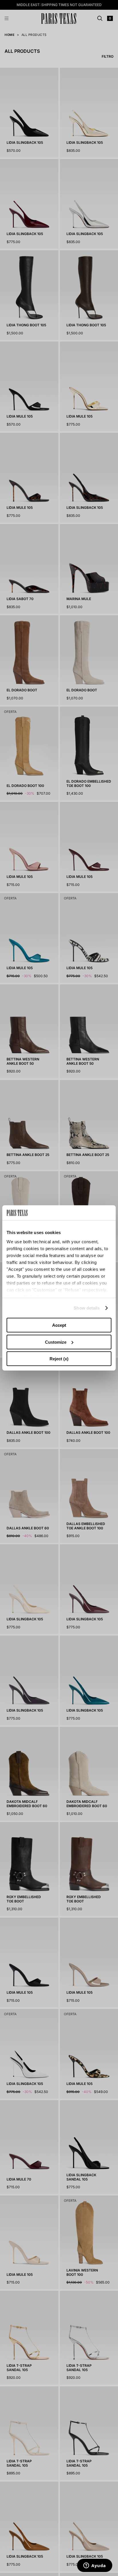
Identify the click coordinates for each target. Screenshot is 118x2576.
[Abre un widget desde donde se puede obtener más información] (95, 2566)
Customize (56, 1342)
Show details (87, 1308)
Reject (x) (59, 1359)
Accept (59, 1325)
